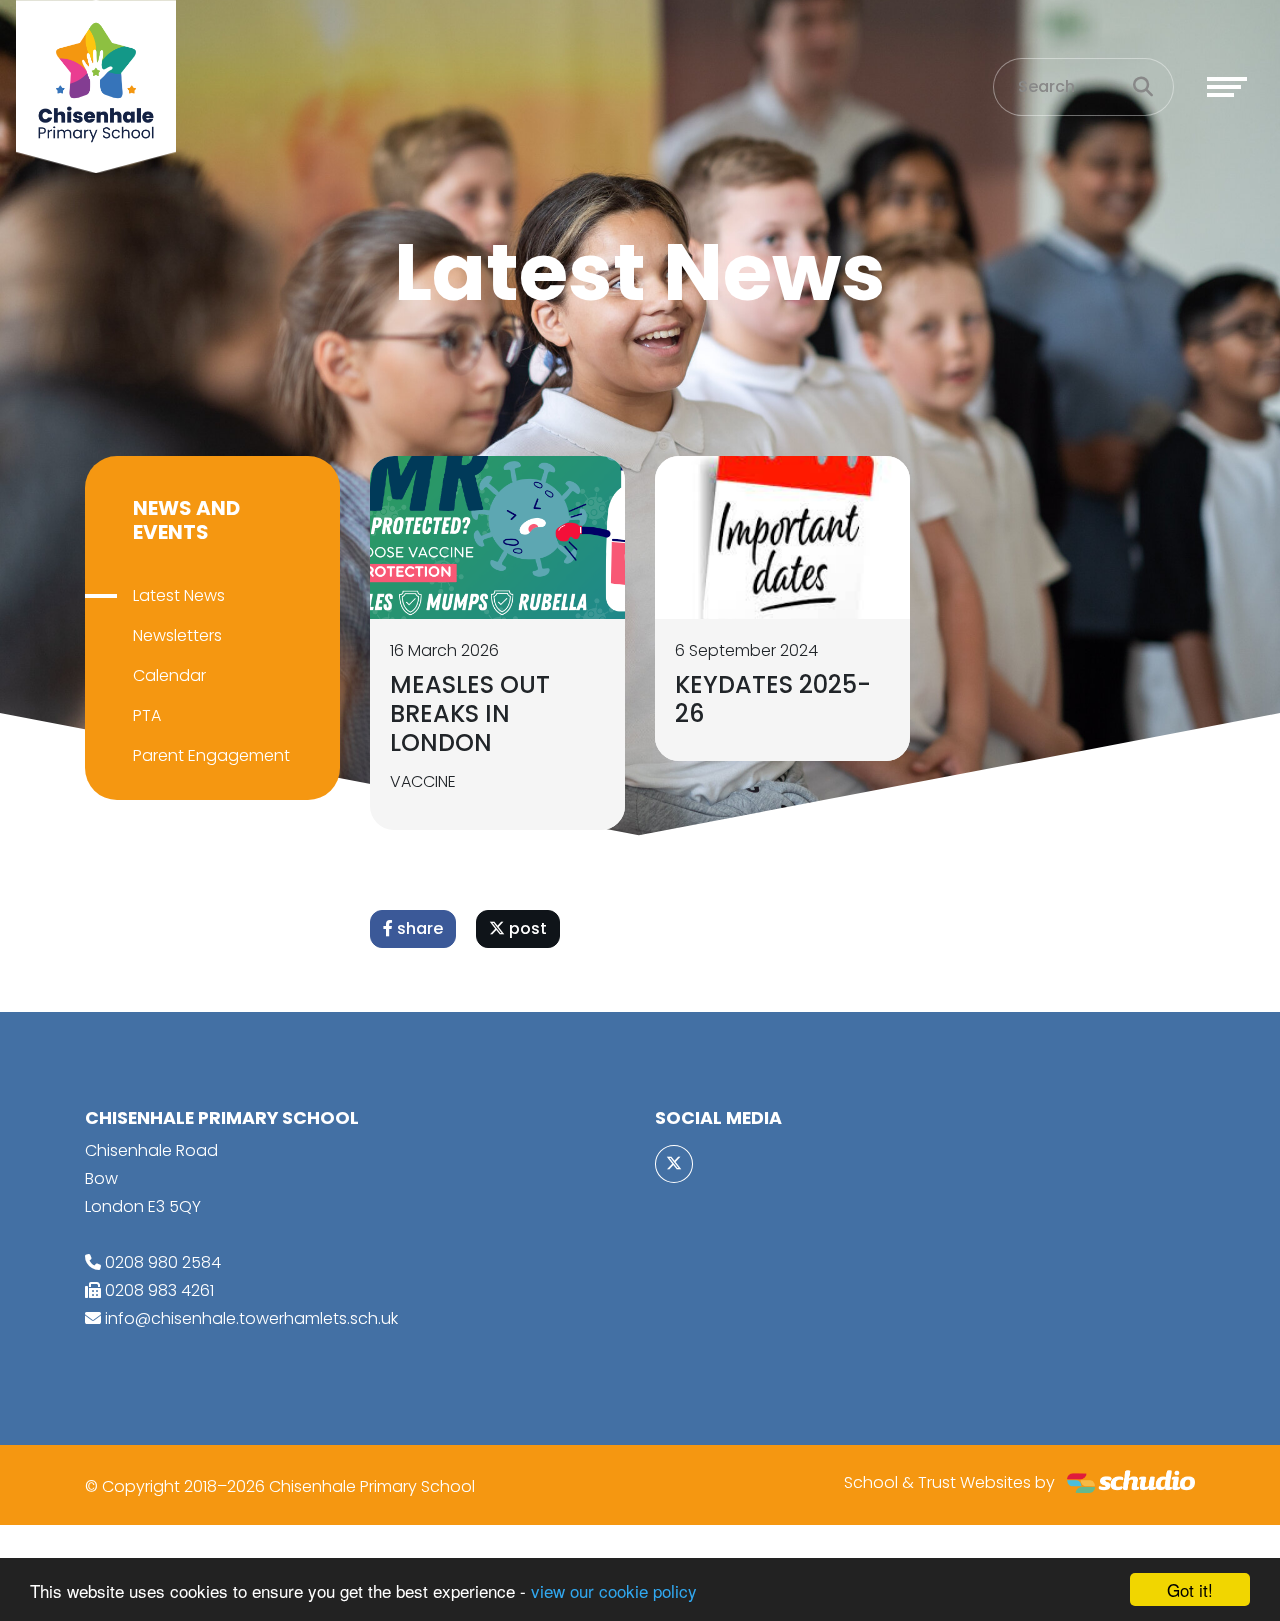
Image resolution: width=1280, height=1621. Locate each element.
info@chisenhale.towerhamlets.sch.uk (251, 1318)
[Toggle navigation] (1227, 87)
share (418, 928)
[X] (674, 1164)
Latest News (179, 595)
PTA (147, 715)
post (526, 928)
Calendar (169, 675)
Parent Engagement (211, 755)
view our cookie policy (614, 1590)
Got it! (1190, 1589)
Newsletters (177, 635)
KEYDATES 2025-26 (773, 699)
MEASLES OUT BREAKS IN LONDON (470, 713)
